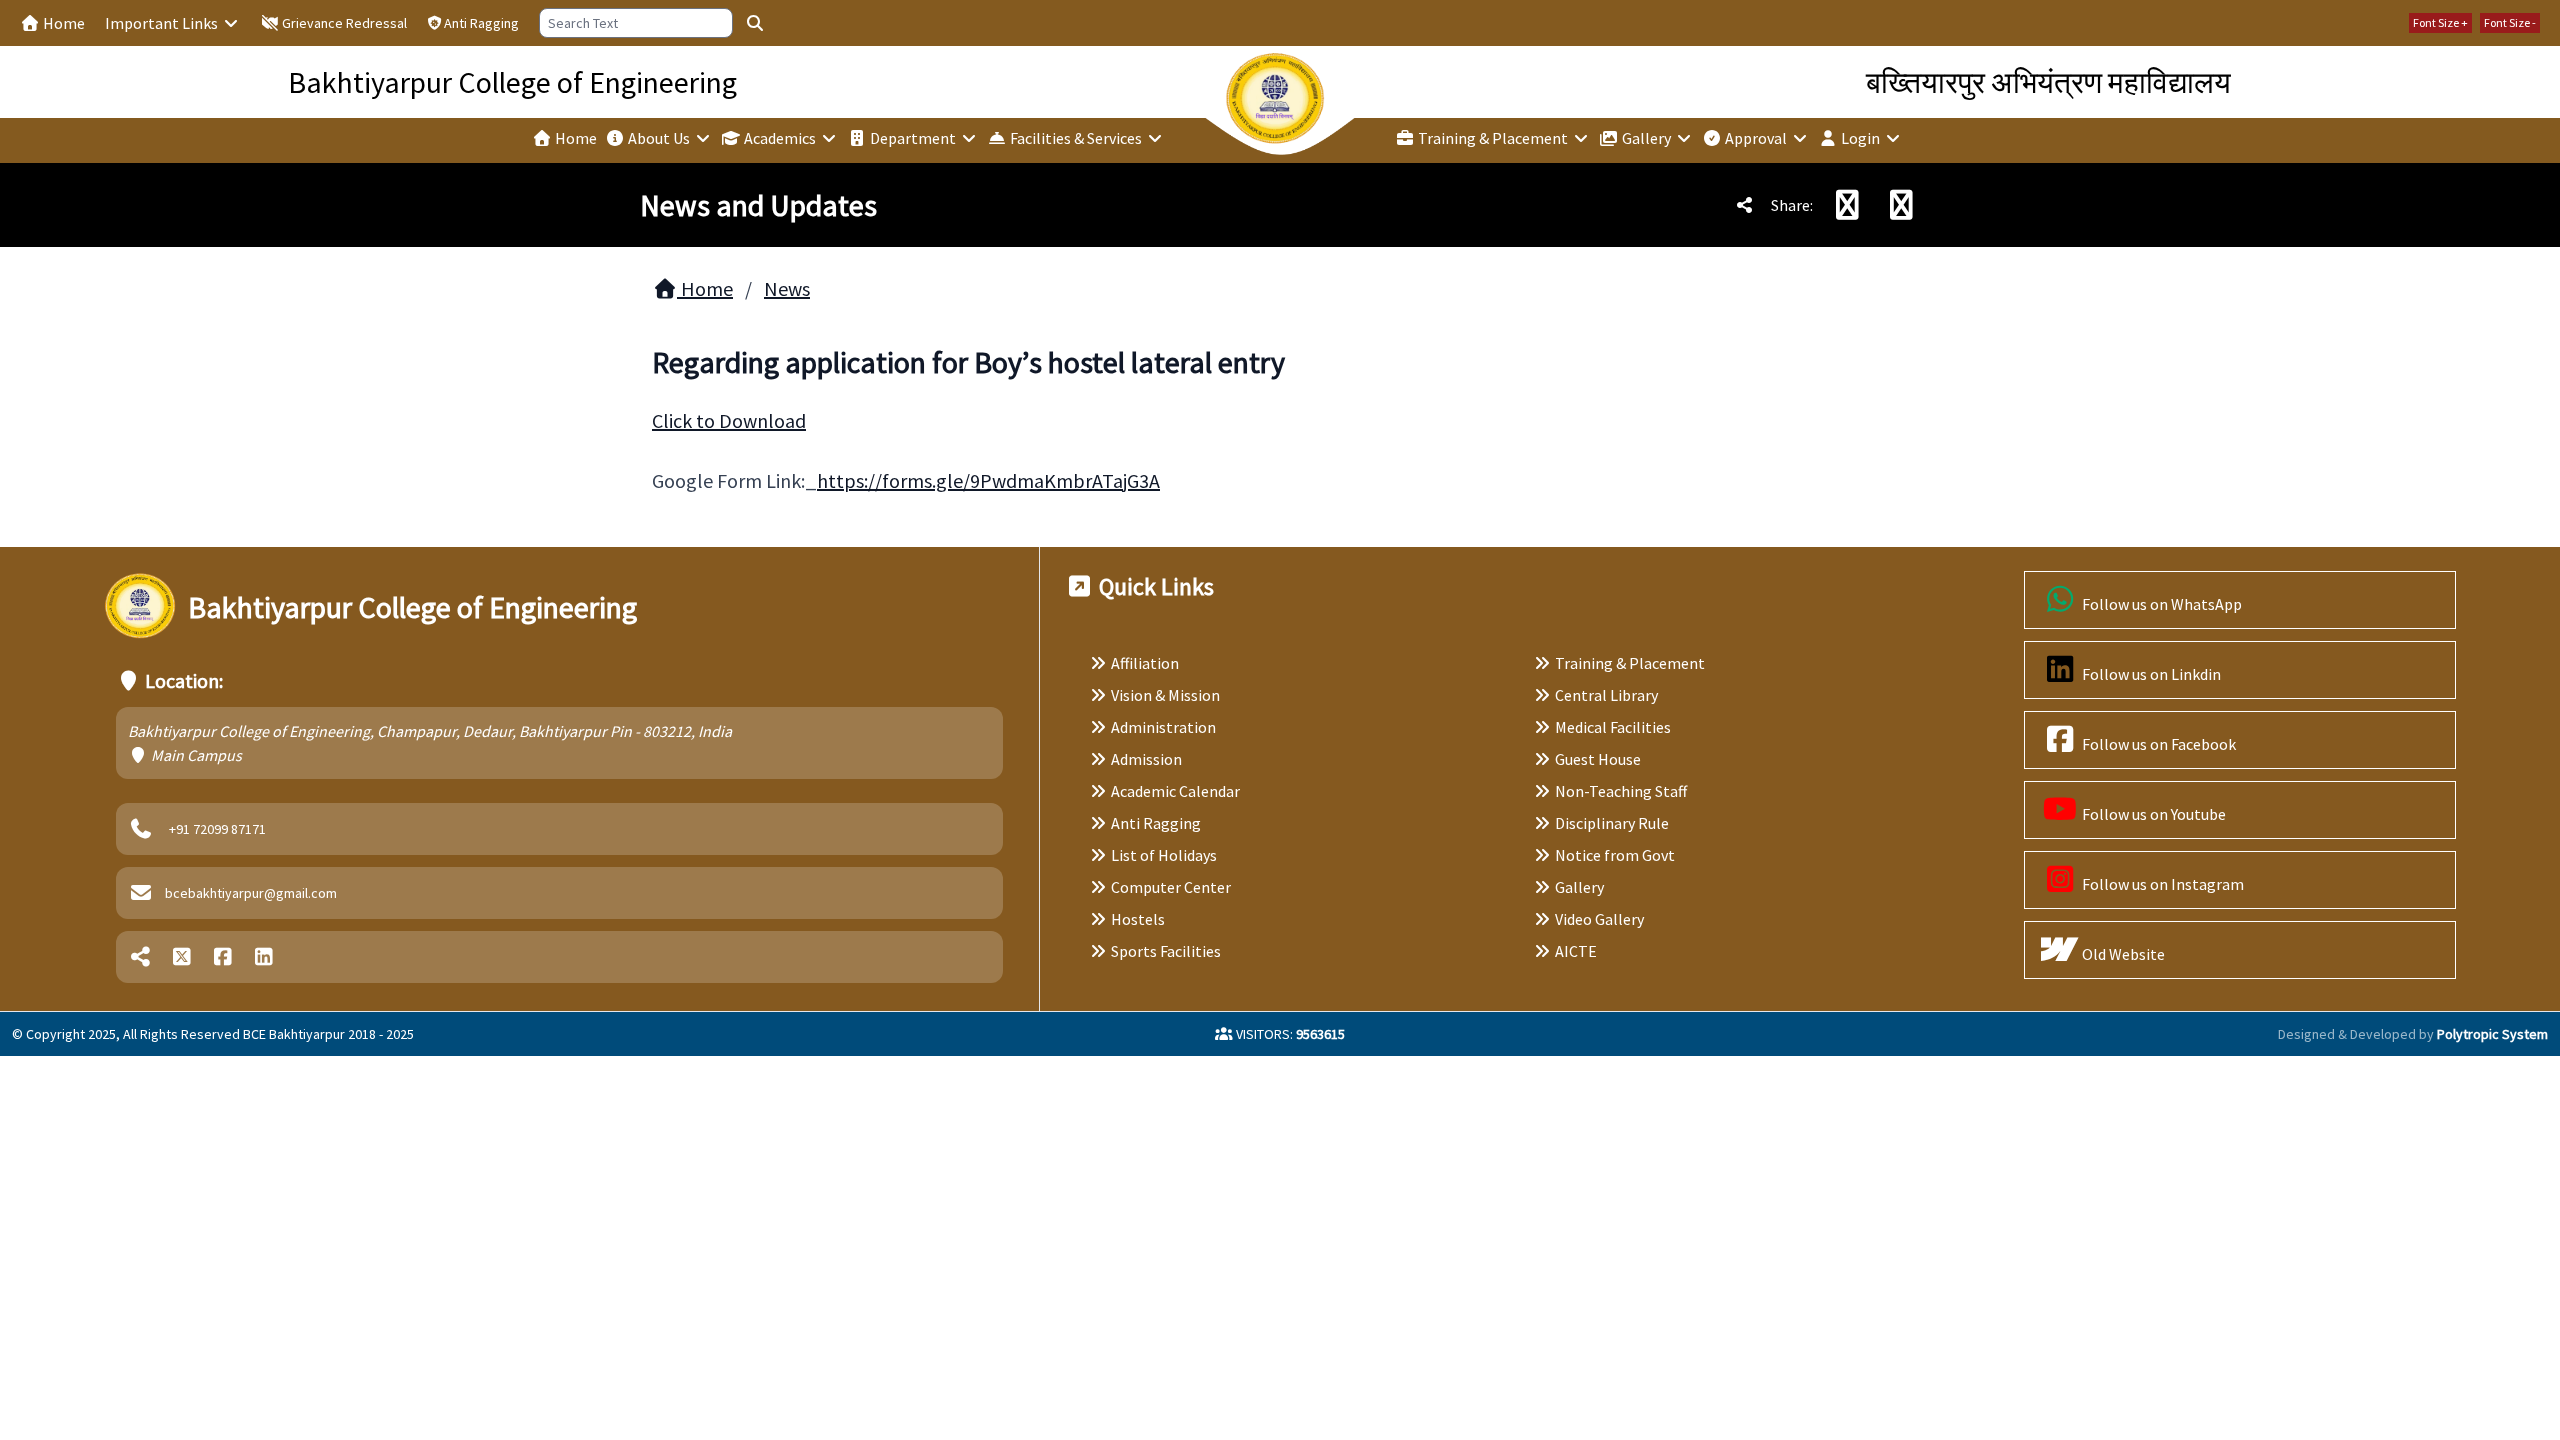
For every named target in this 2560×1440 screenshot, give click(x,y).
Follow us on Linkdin (2150, 674)
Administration (1163, 727)
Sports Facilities (1166, 951)
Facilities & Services (1076, 138)
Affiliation (1145, 663)
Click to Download (729, 420)
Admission (1146, 759)
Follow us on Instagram (2161, 884)
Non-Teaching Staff (1621, 791)
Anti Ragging (481, 23)
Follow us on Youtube (2152, 814)
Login (1860, 138)
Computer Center (1171, 887)
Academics (780, 138)
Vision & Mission (1165, 695)
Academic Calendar (1175, 791)
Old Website (2122, 954)
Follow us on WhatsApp (2160, 604)
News (787, 288)
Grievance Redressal (343, 23)
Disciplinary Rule (1612, 823)
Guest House (1598, 759)
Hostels (1138, 919)
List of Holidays (1164, 855)
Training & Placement (1493, 138)
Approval (1756, 138)
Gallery (1646, 138)
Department (913, 138)
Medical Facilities (1613, 727)
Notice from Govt (1615, 855)
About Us (659, 138)
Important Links (163, 23)
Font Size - (2510, 22)
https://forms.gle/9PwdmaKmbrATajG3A (988, 480)
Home (62, 23)
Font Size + (2440, 22)
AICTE (1576, 951)
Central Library (1606, 695)
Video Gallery (1599, 919)
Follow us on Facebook (2157, 744)
